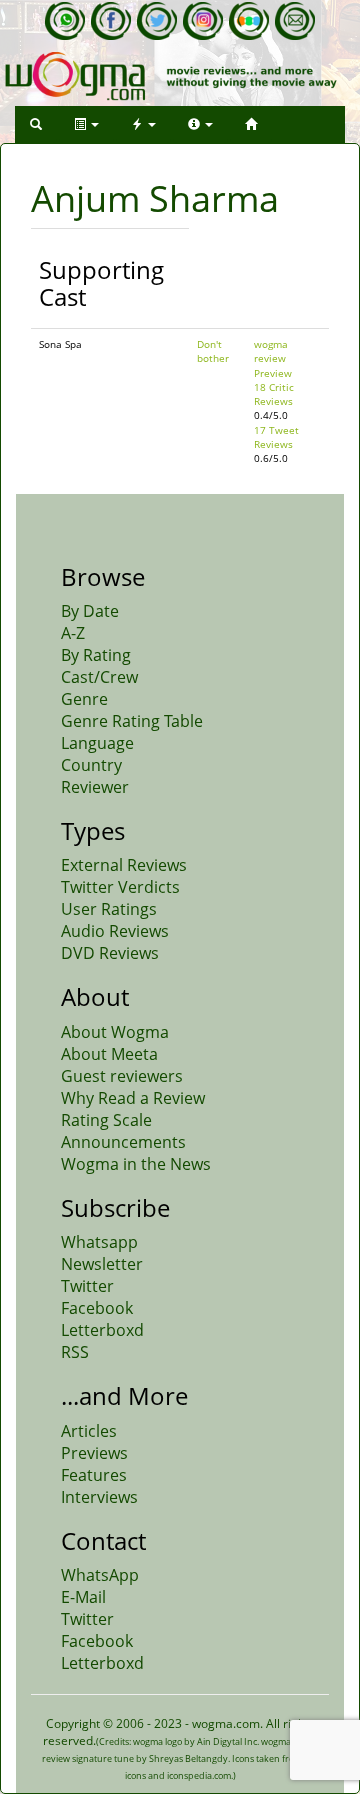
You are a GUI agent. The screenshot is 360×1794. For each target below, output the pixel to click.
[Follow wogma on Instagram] (203, 21)
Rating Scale (106, 1120)
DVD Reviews (110, 953)
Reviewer (95, 787)
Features (94, 1475)
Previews (94, 1453)
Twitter (87, 1286)
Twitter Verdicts (120, 887)
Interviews (99, 1497)
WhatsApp (100, 1575)
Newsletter (102, 1264)
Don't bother (213, 351)
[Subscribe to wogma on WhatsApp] (65, 21)
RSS (75, 1352)
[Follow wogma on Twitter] (157, 21)
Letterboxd (102, 1330)
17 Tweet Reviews (276, 437)
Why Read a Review (133, 1098)
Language (97, 743)
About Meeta (109, 1054)
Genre (84, 699)
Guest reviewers (122, 1076)
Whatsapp (99, 1242)
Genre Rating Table (132, 721)
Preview (273, 373)
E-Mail (83, 1597)
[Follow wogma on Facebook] (111, 21)
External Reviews (124, 865)
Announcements (123, 1142)
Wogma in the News (136, 1164)
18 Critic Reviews (274, 394)
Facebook (97, 1308)
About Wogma (115, 1032)
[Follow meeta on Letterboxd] (249, 21)
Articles (89, 1431)
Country (91, 765)
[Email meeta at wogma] (295, 21)
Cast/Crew (99, 677)
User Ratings (109, 909)
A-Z (73, 633)
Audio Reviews (115, 931)
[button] (36, 124)
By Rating (96, 655)
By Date (90, 611)
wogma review (271, 351)
